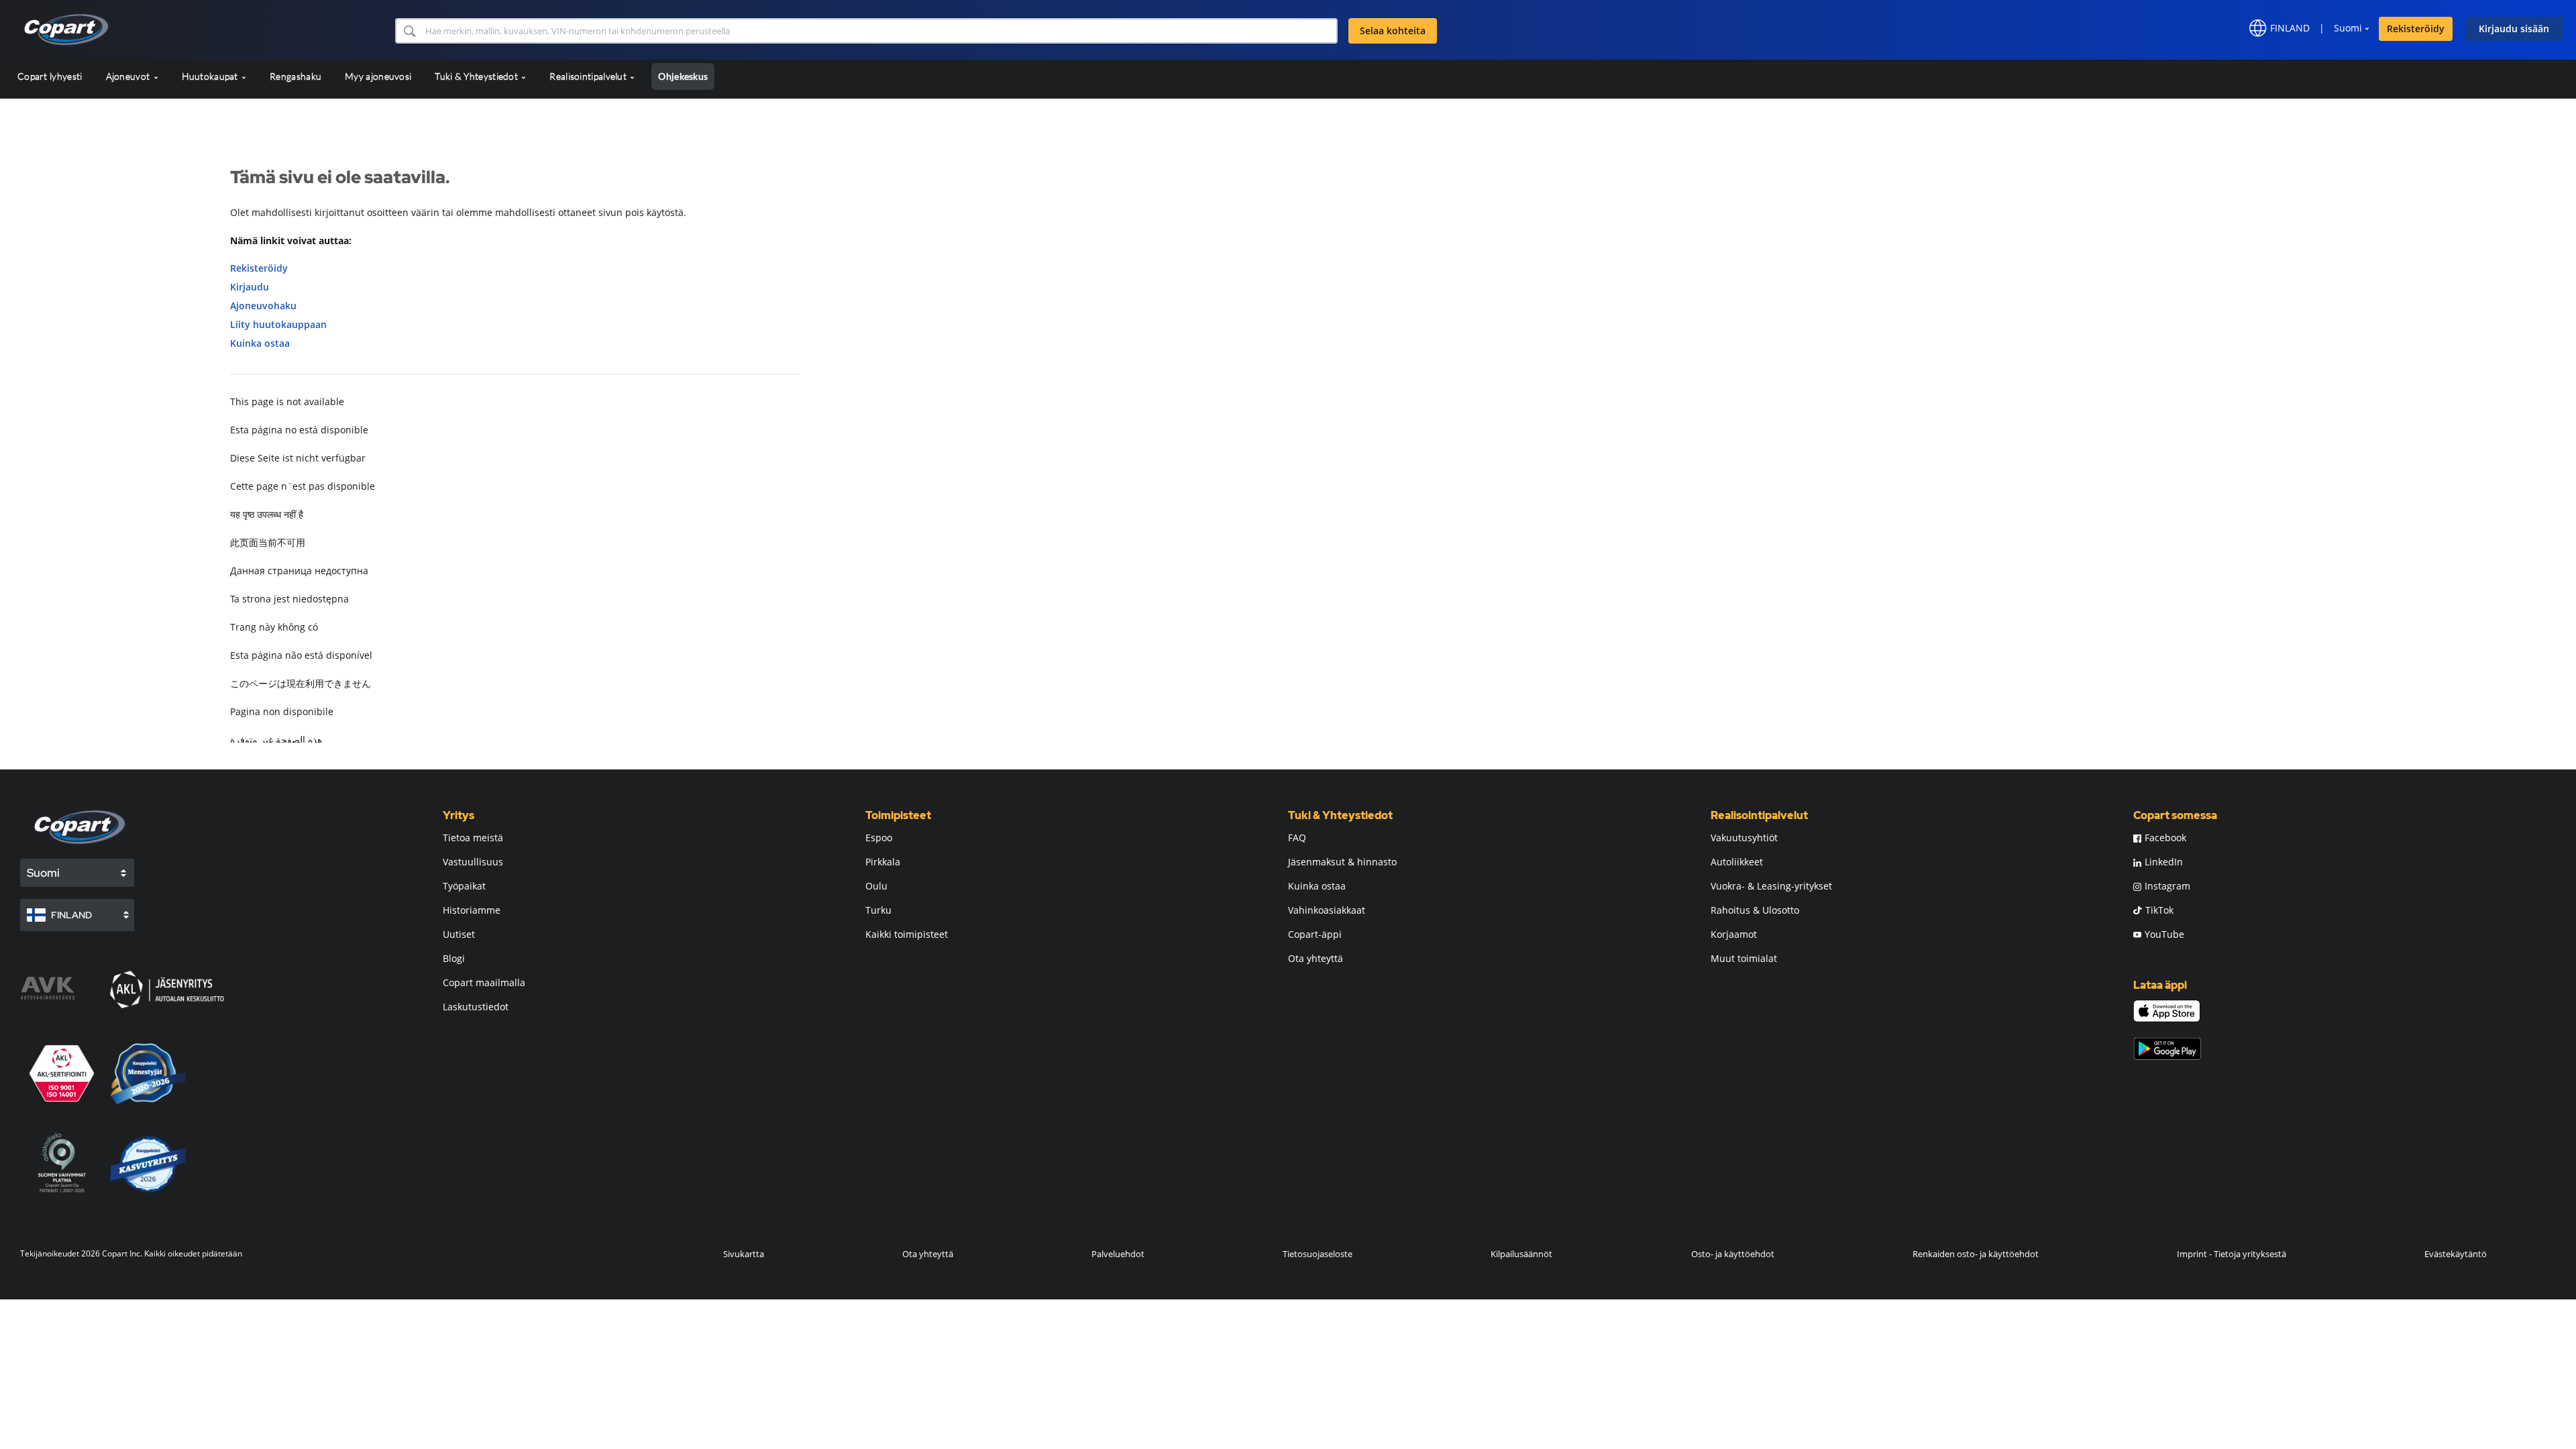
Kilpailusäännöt (1521, 1254)
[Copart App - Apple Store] (2167, 1011)
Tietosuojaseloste (1318, 1254)
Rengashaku (296, 76)
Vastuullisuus (473, 862)
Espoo (879, 838)
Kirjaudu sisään (2514, 29)
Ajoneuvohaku (263, 306)
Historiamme (472, 910)
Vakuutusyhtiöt (1744, 838)
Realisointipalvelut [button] (589, 76)
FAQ (1297, 838)
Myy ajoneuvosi (378, 76)
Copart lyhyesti (50, 76)
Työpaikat (464, 886)
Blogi (454, 958)
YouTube (2164, 934)
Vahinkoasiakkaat (1327, 910)
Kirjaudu (250, 287)
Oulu (876, 886)
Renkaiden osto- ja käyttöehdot (1976, 1254)
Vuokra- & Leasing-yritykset (1771, 886)
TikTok (2159, 910)
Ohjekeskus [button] (683, 76)
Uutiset (459, 934)
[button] (409, 31)
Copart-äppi (1315, 934)
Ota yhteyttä (1316, 958)
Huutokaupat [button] (211, 76)
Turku (878, 910)
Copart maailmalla (484, 982)
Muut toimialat (1744, 958)
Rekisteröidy (2416, 29)
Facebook (2165, 838)
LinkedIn (2164, 862)
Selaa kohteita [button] (1393, 31)
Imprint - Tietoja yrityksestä (2232, 1254)
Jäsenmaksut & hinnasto (1342, 862)
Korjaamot (1734, 934)
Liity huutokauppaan (278, 324)
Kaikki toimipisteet (907, 934)
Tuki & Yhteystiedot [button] (477, 76)
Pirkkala (883, 862)
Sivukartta (744, 1254)
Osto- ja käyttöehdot (1733, 1254)
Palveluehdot (1118, 1254)
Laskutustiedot (476, 1007)
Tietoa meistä (473, 838)
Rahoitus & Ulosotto (1755, 910)
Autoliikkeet (1737, 862)
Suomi (2348, 28)
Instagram (2167, 886)
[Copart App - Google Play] (2167, 1049)
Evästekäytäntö (2456, 1254)
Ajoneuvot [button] (129, 76)
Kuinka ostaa (260, 343)
